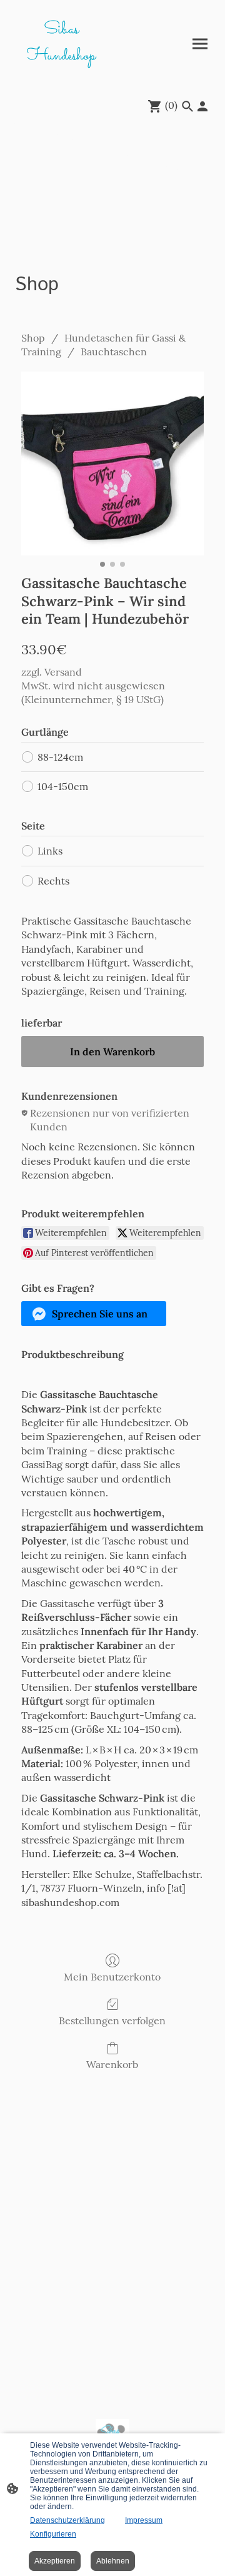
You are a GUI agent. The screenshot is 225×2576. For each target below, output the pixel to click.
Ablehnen (113, 2561)
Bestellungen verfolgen (112, 2021)
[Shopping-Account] (202, 106)
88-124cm (60, 757)
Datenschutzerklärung (67, 2520)
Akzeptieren (55, 2561)
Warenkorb (112, 2064)
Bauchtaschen (114, 352)
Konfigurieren (53, 2534)
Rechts (53, 881)
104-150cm (63, 786)
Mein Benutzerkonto (112, 1977)
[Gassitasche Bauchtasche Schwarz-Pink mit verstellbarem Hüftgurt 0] (112, 464)
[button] (94, 1314)
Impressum (144, 2520)
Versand (63, 672)
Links (50, 851)
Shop (33, 338)
